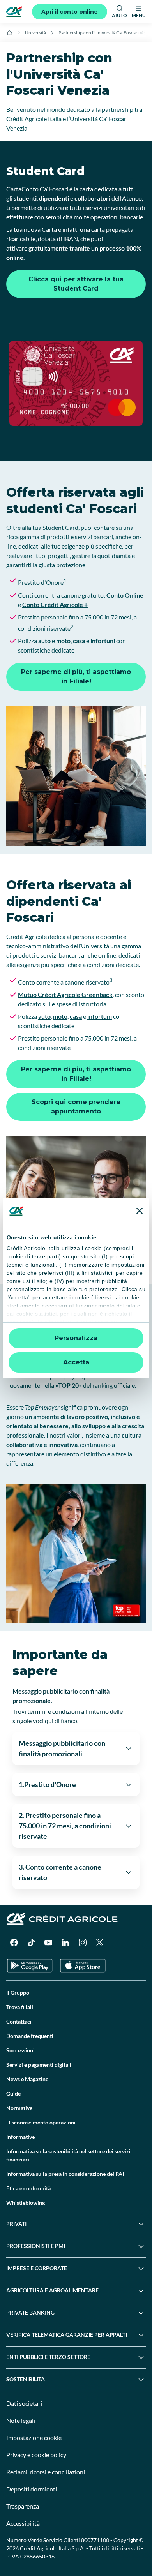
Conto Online (125, 595)
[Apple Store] (83, 1966)
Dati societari (24, 2403)
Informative (20, 2137)
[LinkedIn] (65, 1943)
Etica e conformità (28, 2188)
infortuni (103, 641)
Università (35, 33)
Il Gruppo (18, 1993)
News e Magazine (27, 2079)
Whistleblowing (26, 2203)
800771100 (95, 2540)
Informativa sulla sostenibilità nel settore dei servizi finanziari (68, 2155)
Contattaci (19, 2021)
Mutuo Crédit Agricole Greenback (65, 994)
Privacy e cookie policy (36, 2455)
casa (79, 641)
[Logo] (14, 12)
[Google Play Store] (30, 1966)
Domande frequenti (30, 2036)
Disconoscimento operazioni (41, 2122)
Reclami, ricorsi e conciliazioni (46, 2472)
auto (44, 641)
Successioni (20, 2050)
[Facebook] (14, 1943)
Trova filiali (20, 2007)
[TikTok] (31, 1943)
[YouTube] (48, 1943)
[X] (100, 1943)
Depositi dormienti (32, 2489)
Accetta (76, 1362)
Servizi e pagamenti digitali (39, 2065)
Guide (13, 2093)
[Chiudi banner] (140, 1211)
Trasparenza (23, 2506)
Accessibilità (23, 2523)
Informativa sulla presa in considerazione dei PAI (65, 2174)
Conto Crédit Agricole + (55, 604)
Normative (19, 2108)
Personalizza (76, 1338)
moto (63, 641)
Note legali (21, 2420)
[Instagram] (83, 1943)
